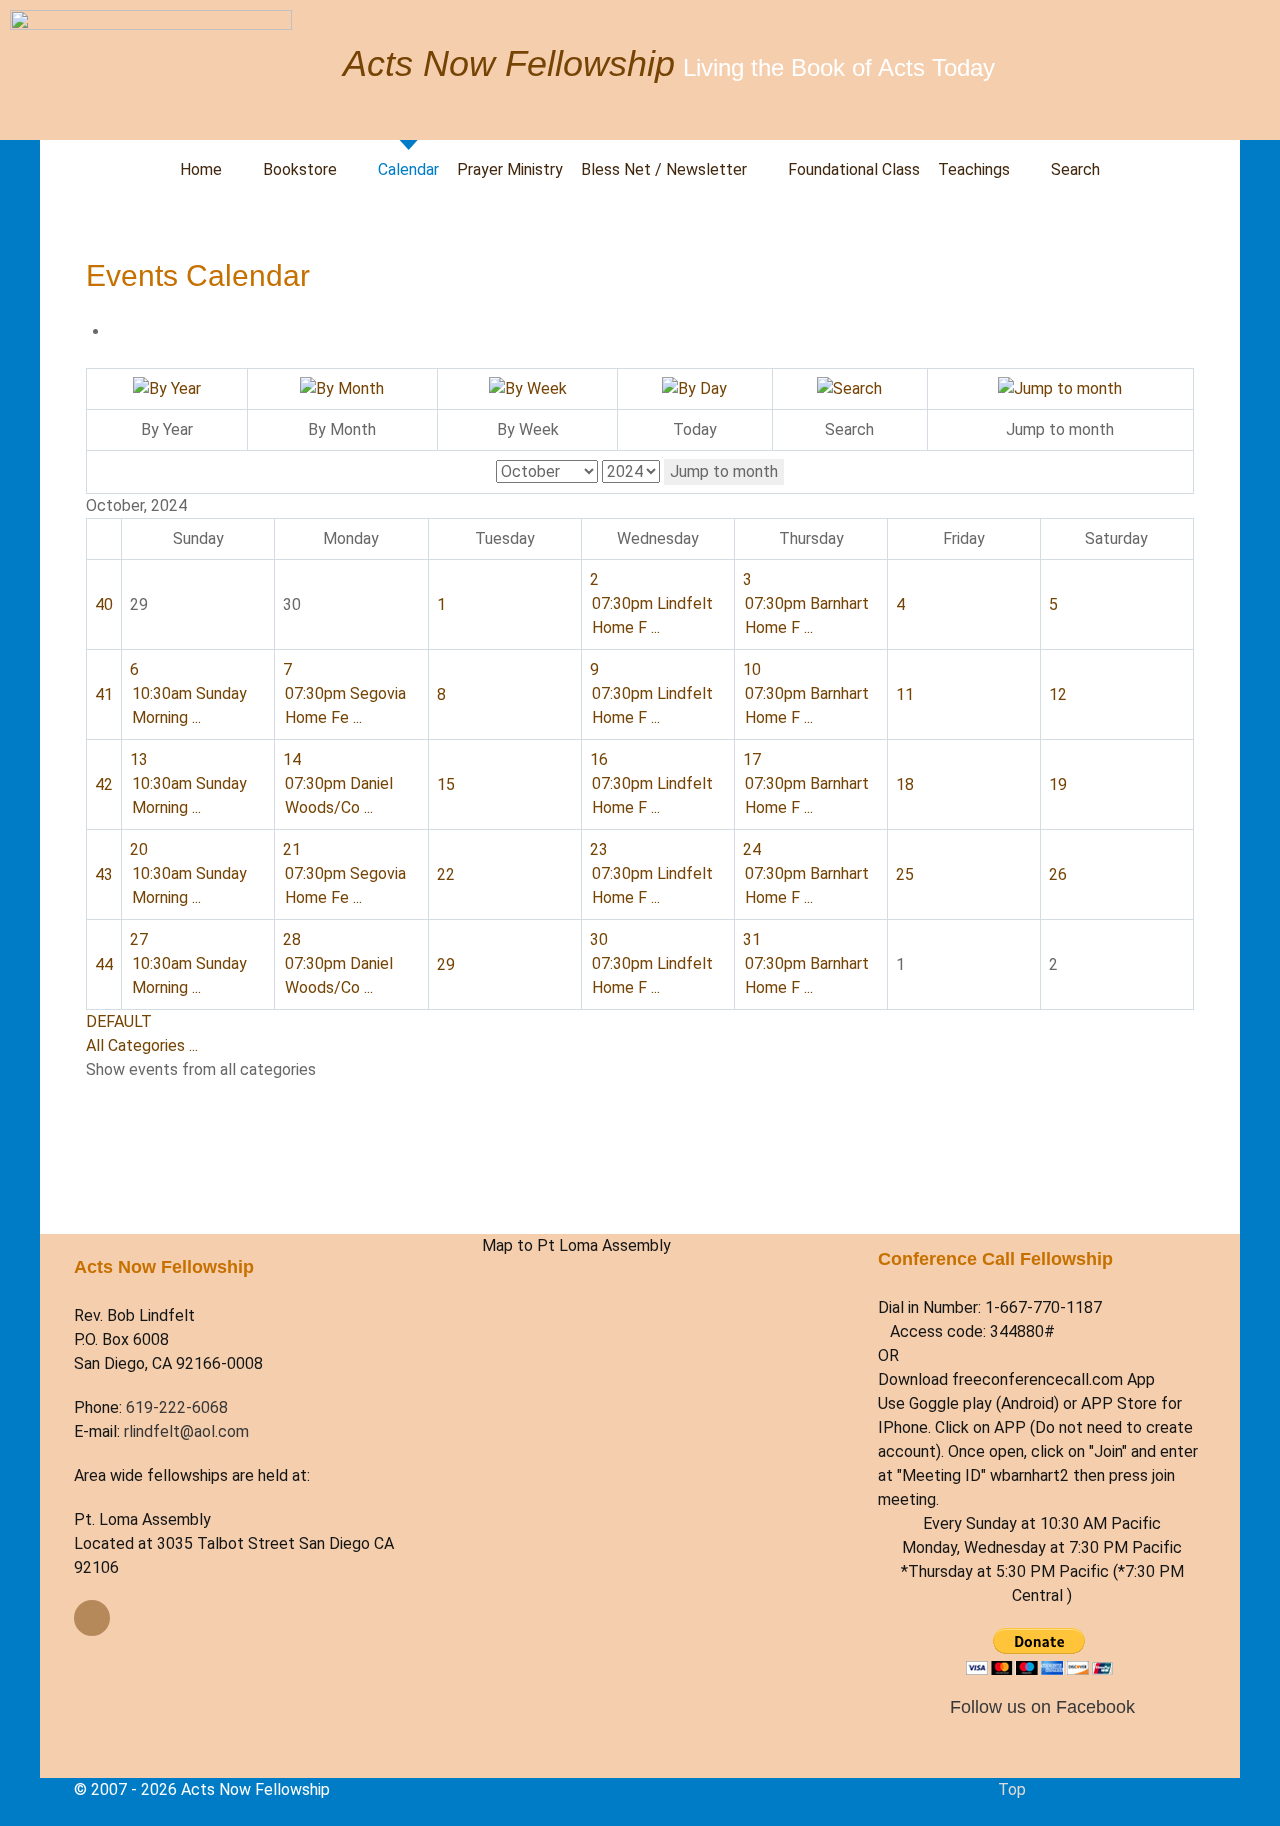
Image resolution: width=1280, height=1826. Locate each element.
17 (752, 759)
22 (446, 874)
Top (1012, 1789)
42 (104, 784)
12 (1058, 694)
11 (905, 694)
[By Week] (528, 388)
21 (292, 849)
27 (139, 939)
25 (905, 874)
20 (139, 849)
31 (752, 939)
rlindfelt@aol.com (186, 1431)
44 (104, 964)
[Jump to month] (1060, 388)
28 (292, 939)
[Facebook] (92, 1618)
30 (599, 939)
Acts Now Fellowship (509, 63)
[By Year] (167, 388)
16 (599, 759)
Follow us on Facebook (1042, 1706)
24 (752, 849)
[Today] (694, 388)
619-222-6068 (177, 1407)
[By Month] (342, 388)
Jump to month (724, 471)
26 (1058, 874)
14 (292, 759)
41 (104, 694)
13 (139, 759)
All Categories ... (142, 1045)
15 (446, 784)
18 (905, 784)
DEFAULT (119, 1021)
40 (104, 604)
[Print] (116, 331)
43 (104, 874)
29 (446, 964)
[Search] (849, 388)
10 (752, 669)
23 (599, 849)
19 (1058, 784)
